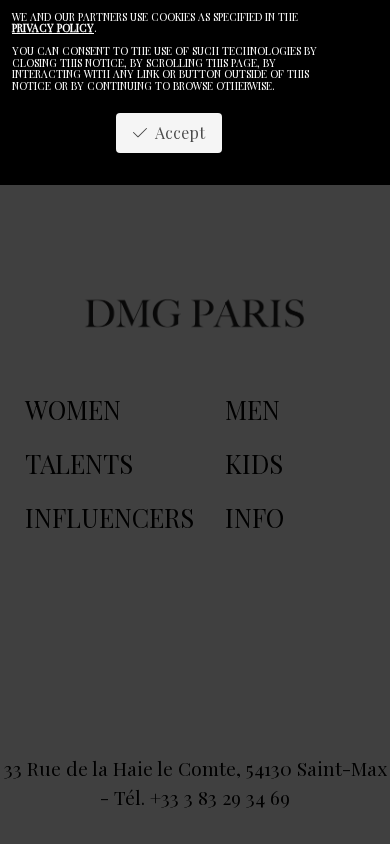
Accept (176, 132)
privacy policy (53, 28)
